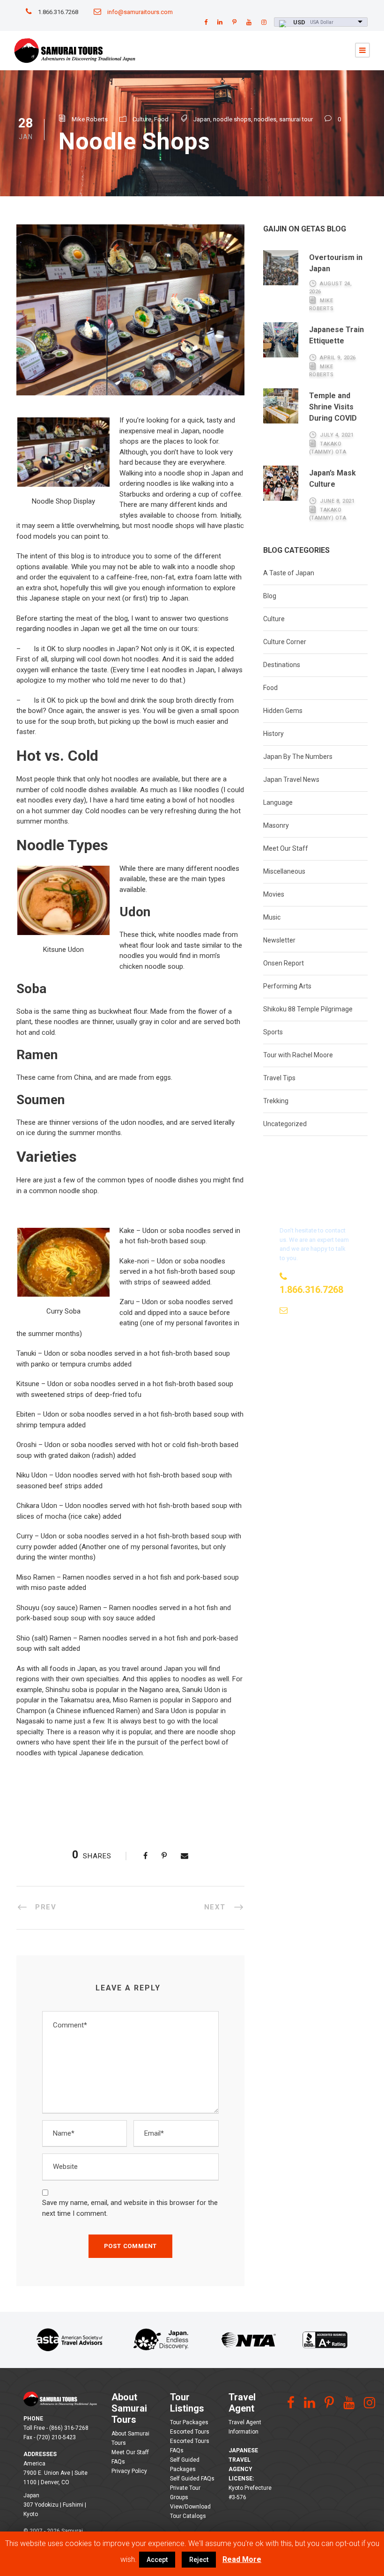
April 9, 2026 (338, 358)
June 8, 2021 (337, 501)
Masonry (276, 825)
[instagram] (264, 22)
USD (299, 22)
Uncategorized (285, 1124)
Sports (273, 1032)
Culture (142, 119)
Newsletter (279, 940)
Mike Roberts (90, 119)
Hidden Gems (283, 711)
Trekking (276, 1101)
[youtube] (249, 22)
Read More (242, 2559)
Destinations (282, 665)
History (273, 734)
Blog (270, 596)
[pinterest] (234, 22)
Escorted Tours (190, 2432)
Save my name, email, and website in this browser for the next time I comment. (130, 2208)
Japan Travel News (291, 779)
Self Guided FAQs (192, 2479)
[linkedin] (220, 22)
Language (278, 802)
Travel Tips (279, 1078)
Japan (202, 119)
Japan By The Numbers (298, 757)
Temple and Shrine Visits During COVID (333, 407)
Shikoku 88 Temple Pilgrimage (308, 1009)
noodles (265, 119)
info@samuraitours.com (140, 12)
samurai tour (296, 119)
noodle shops (232, 119)
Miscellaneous (284, 871)
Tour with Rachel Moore (298, 1055)
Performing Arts (287, 986)
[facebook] (206, 22)
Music (272, 917)
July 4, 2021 (337, 435)
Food (161, 119)
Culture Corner (285, 642)
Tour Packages (189, 2422)
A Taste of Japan (289, 573)
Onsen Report (284, 963)
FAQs (118, 2462)
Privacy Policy (129, 2471)
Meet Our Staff (286, 848)
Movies (274, 894)
